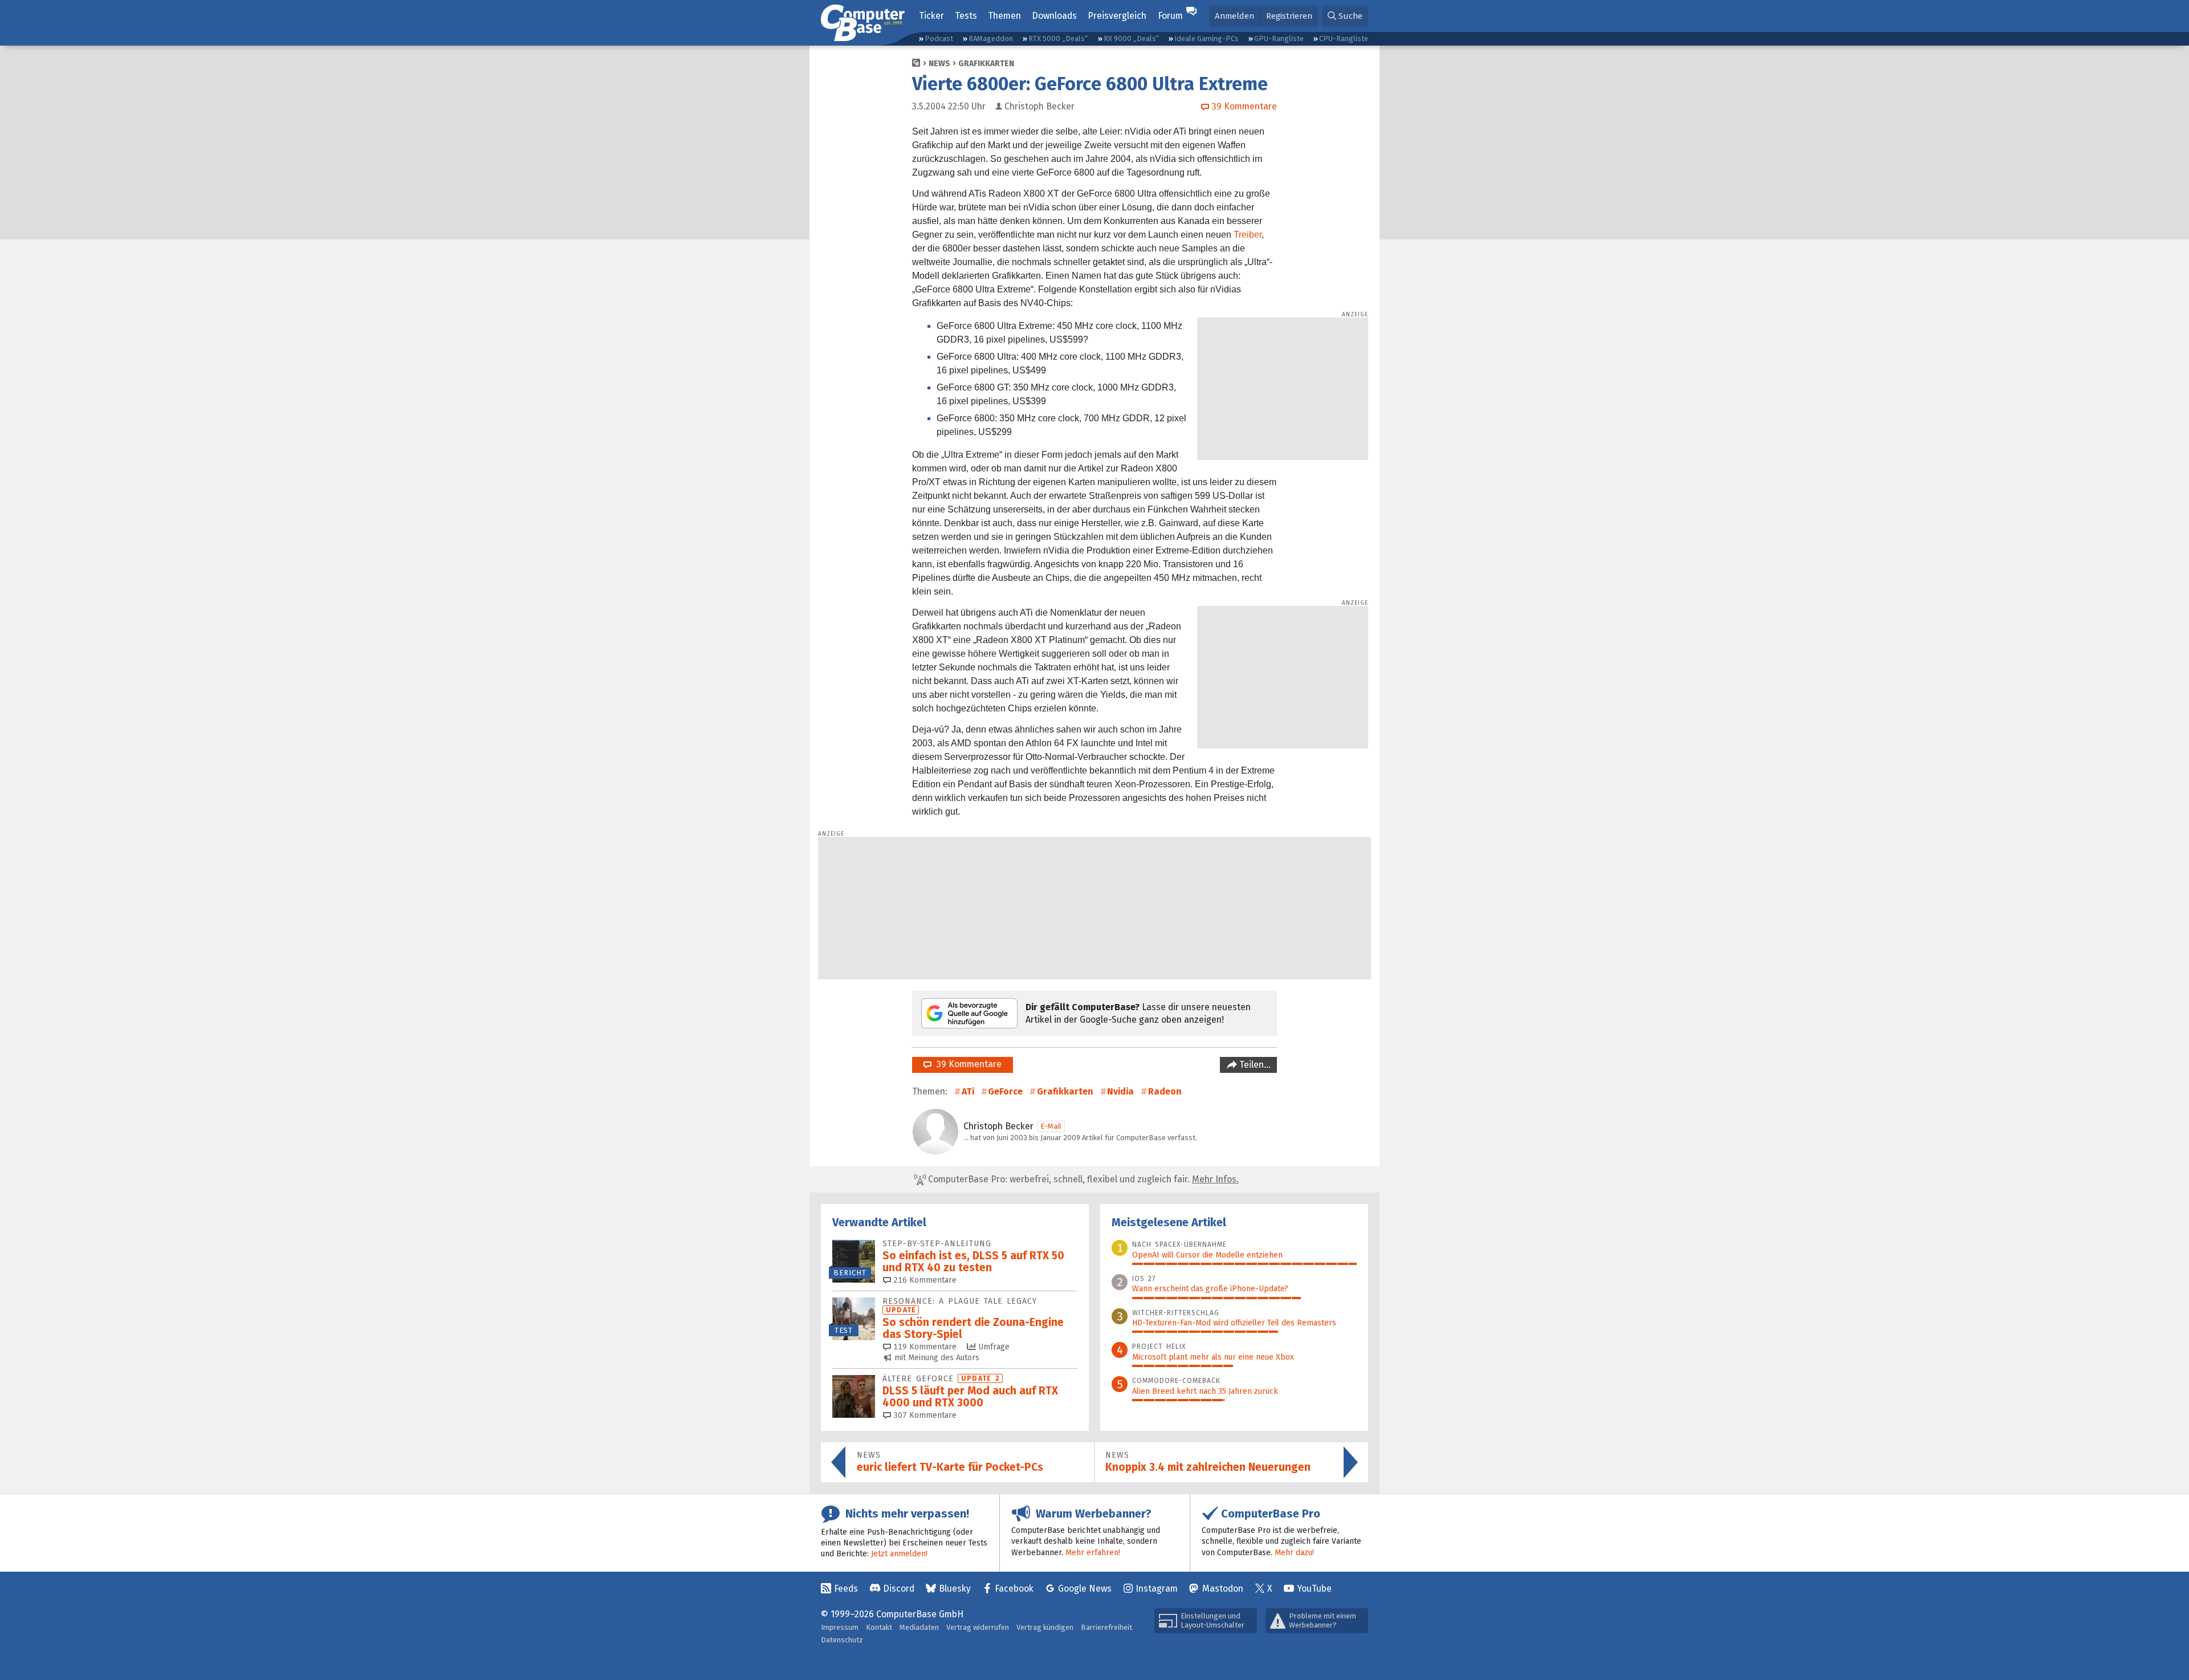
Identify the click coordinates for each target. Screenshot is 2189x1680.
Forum (1170, 16)
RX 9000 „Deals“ (1131, 38)
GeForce (1005, 1091)
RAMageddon (991, 38)
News (939, 64)
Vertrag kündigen (1045, 1627)
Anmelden (1234, 16)
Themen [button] (1004, 16)
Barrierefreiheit (1106, 1627)
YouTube (1314, 1589)
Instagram (1157, 1589)
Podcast (939, 38)
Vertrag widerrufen (978, 1627)
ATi (968, 1091)
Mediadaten (919, 1627)
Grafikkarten (986, 64)
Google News (1085, 1589)
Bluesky (955, 1589)
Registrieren (1289, 16)
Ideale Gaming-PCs (1207, 38)
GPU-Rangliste (1279, 38)
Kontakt (879, 1627)
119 (924, 1347)
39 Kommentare (967, 1064)
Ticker (931, 16)
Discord (899, 1589)
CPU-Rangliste (1344, 38)
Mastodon (1223, 1589)
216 (924, 1280)
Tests (966, 16)
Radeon (1165, 1091)
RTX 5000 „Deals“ (1058, 38)
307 (924, 1415)
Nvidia (1120, 1091)
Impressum (840, 1627)
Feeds (846, 1589)
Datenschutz (842, 1640)
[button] (1345, 16)
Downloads (1054, 16)
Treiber (1248, 235)
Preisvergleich (1117, 16)
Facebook (1014, 1589)
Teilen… (1254, 1065)
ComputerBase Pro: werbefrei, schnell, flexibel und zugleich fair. (1082, 1179)
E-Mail (1051, 1126)
